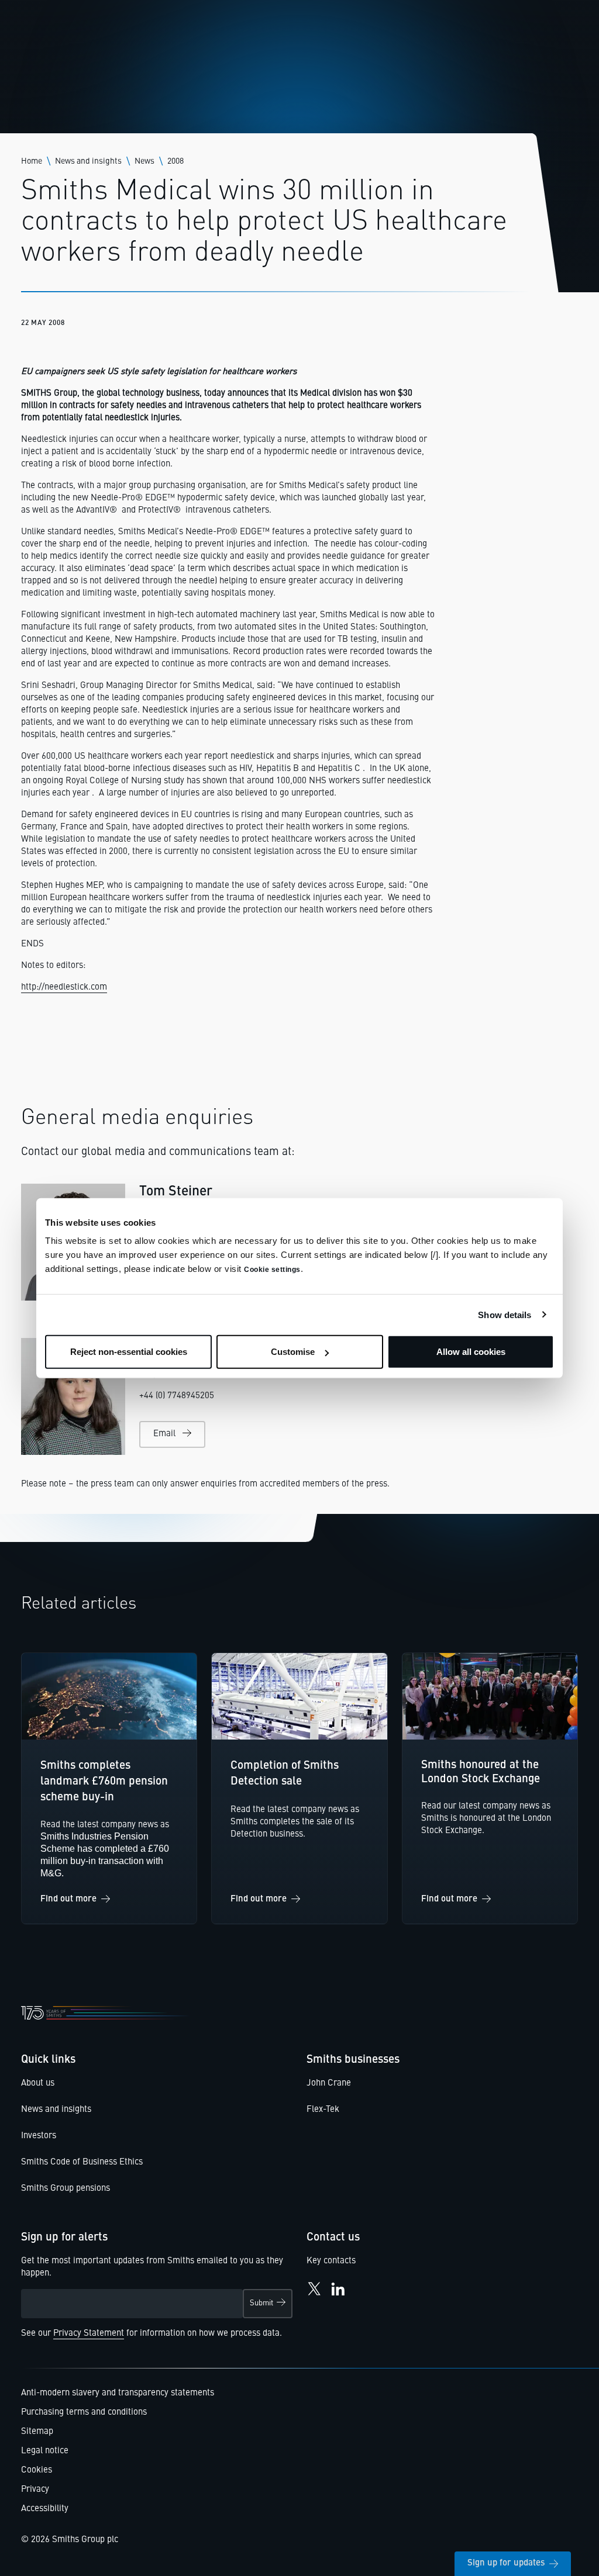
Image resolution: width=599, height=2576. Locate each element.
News (144, 161)
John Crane (329, 2084)
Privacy (35, 2490)
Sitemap (37, 2432)
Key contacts (331, 2261)
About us (38, 2084)
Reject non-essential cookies (129, 1352)
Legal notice (45, 2451)
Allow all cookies (471, 1352)
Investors (39, 2136)
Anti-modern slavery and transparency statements (118, 2393)
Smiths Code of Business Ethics (82, 2162)
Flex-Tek (323, 2110)
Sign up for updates (506, 2563)
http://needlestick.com (64, 988)
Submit (261, 2303)
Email (164, 1434)
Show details (505, 1314)
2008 (175, 161)
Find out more (68, 1899)
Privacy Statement (89, 2334)
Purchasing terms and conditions (84, 2413)
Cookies (37, 2470)
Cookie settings (272, 1270)
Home (32, 161)
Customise (293, 1352)
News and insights (88, 161)
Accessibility (45, 2509)
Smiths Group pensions (66, 2189)
